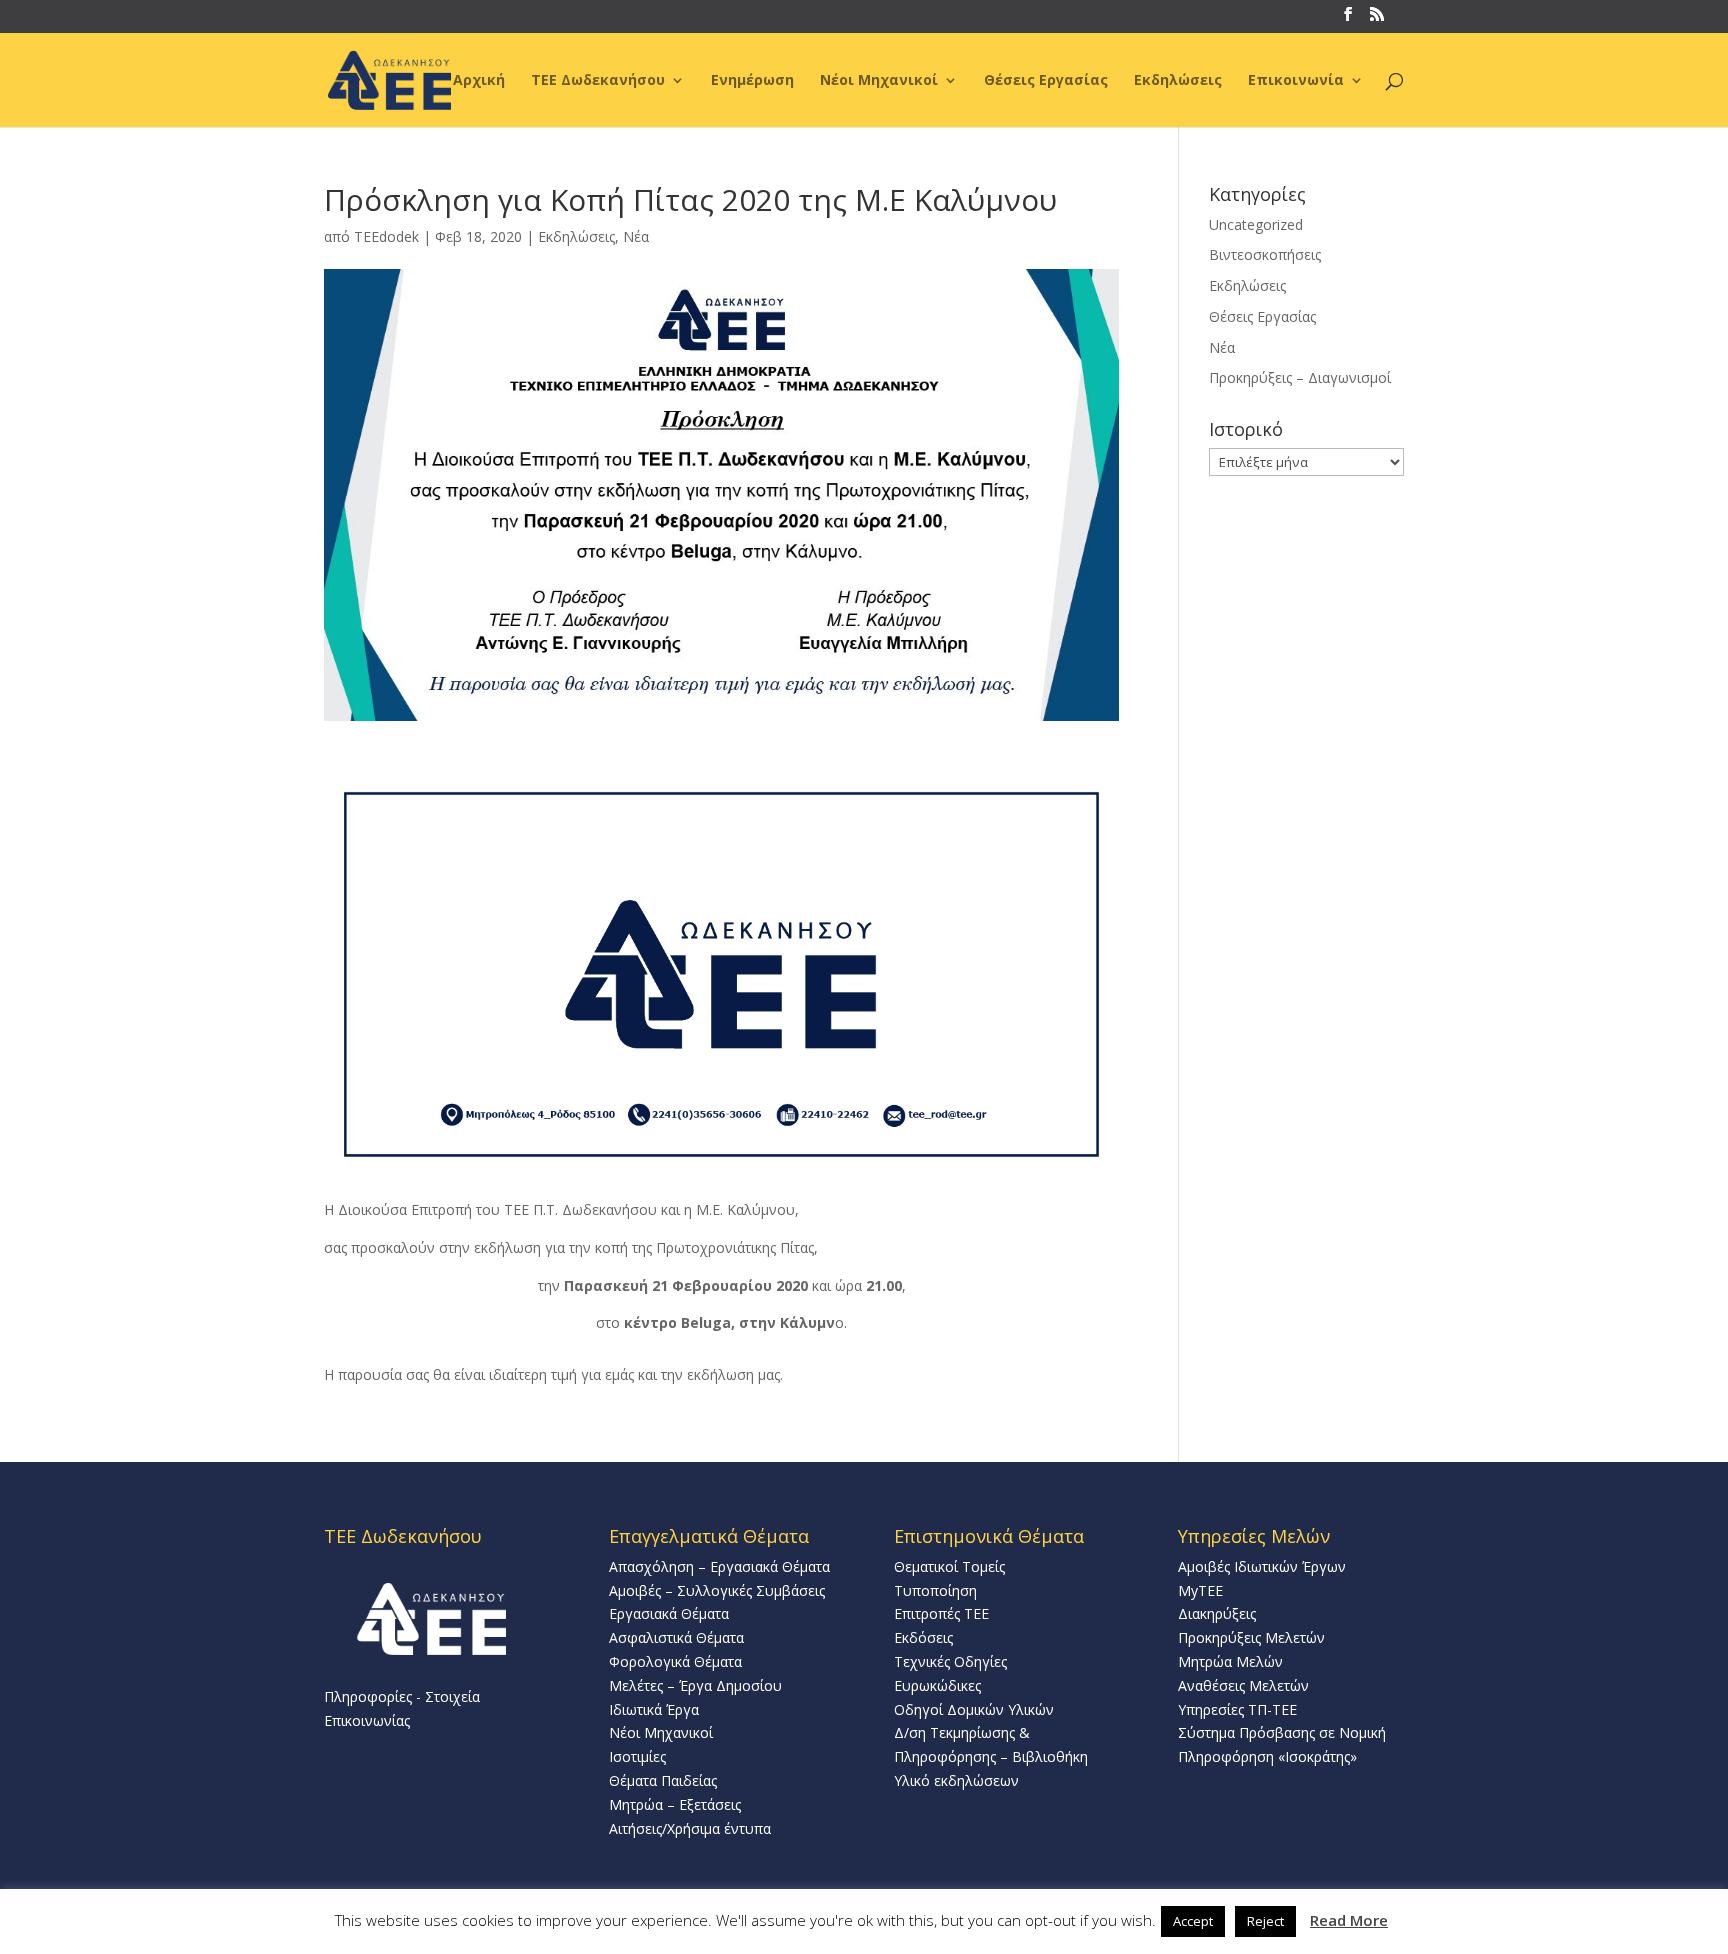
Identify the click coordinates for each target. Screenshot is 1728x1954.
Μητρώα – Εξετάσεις (675, 1804)
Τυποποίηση (935, 1590)
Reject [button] (1265, 1921)
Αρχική (479, 81)
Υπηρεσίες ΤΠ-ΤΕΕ (1237, 1709)
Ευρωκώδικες (937, 1685)
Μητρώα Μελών (1230, 1661)
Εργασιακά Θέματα (669, 1613)
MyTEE (1200, 1590)
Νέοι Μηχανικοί (879, 81)
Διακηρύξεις (1217, 1613)
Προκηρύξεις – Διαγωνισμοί (1300, 377)
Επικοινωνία (1296, 81)
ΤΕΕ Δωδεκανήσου (598, 81)
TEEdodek (386, 236)
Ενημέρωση (752, 81)
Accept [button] (1193, 1921)
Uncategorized (1256, 224)
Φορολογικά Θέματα (675, 1661)
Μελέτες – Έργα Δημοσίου (695, 1685)
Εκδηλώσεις (1178, 81)
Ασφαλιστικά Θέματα (676, 1637)
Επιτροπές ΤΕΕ (941, 1613)
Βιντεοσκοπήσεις (1265, 254)
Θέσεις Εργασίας (1046, 81)
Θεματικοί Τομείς (949, 1566)
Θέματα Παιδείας (663, 1780)
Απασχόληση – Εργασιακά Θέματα (719, 1566)
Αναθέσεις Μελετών (1243, 1685)
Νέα (636, 236)
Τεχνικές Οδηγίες (950, 1661)
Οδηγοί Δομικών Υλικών (974, 1709)
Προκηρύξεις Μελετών (1251, 1637)
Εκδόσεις (923, 1637)
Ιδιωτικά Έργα (654, 1709)
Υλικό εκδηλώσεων (956, 1780)
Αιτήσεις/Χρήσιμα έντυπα (690, 1828)
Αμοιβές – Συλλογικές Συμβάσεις (717, 1590)
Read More (1349, 1920)
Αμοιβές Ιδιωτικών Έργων (1262, 1566)
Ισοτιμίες (637, 1756)
